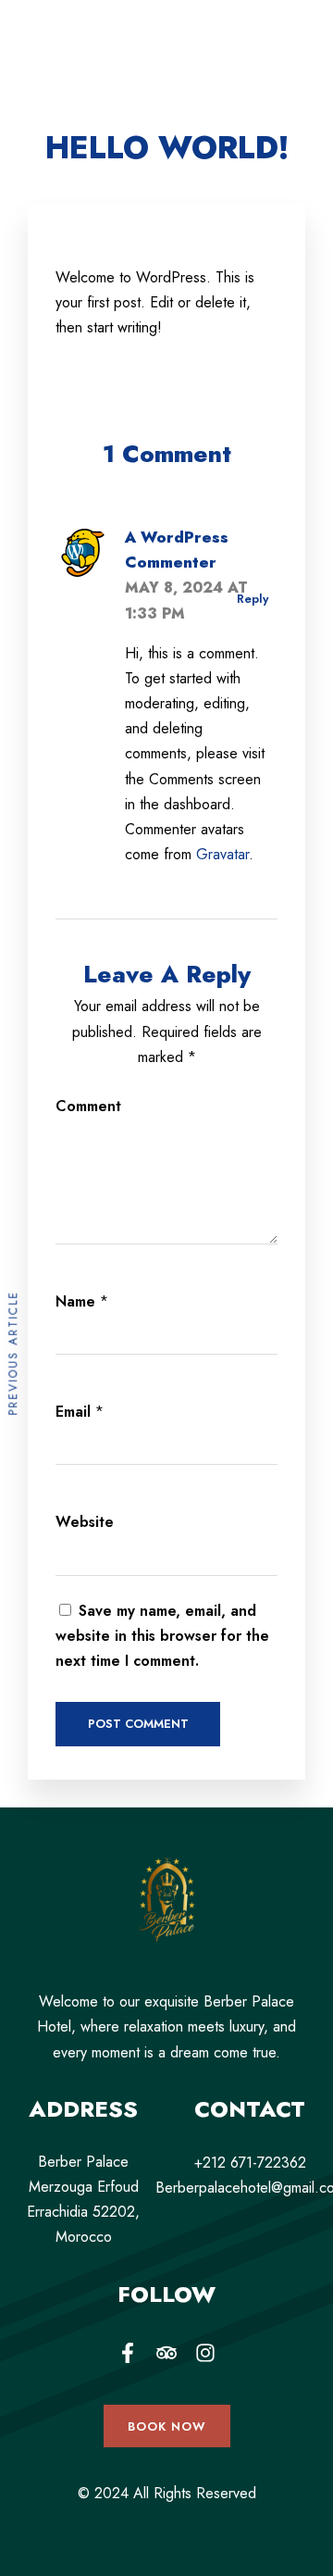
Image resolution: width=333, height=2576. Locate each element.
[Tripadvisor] (166, 2353)
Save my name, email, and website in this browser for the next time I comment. (162, 1636)
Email (73, 1412)
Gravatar (222, 854)
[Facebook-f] (128, 2353)
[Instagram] (205, 2353)
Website (85, 1522)
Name (75, 1301)
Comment (88, 1106)
